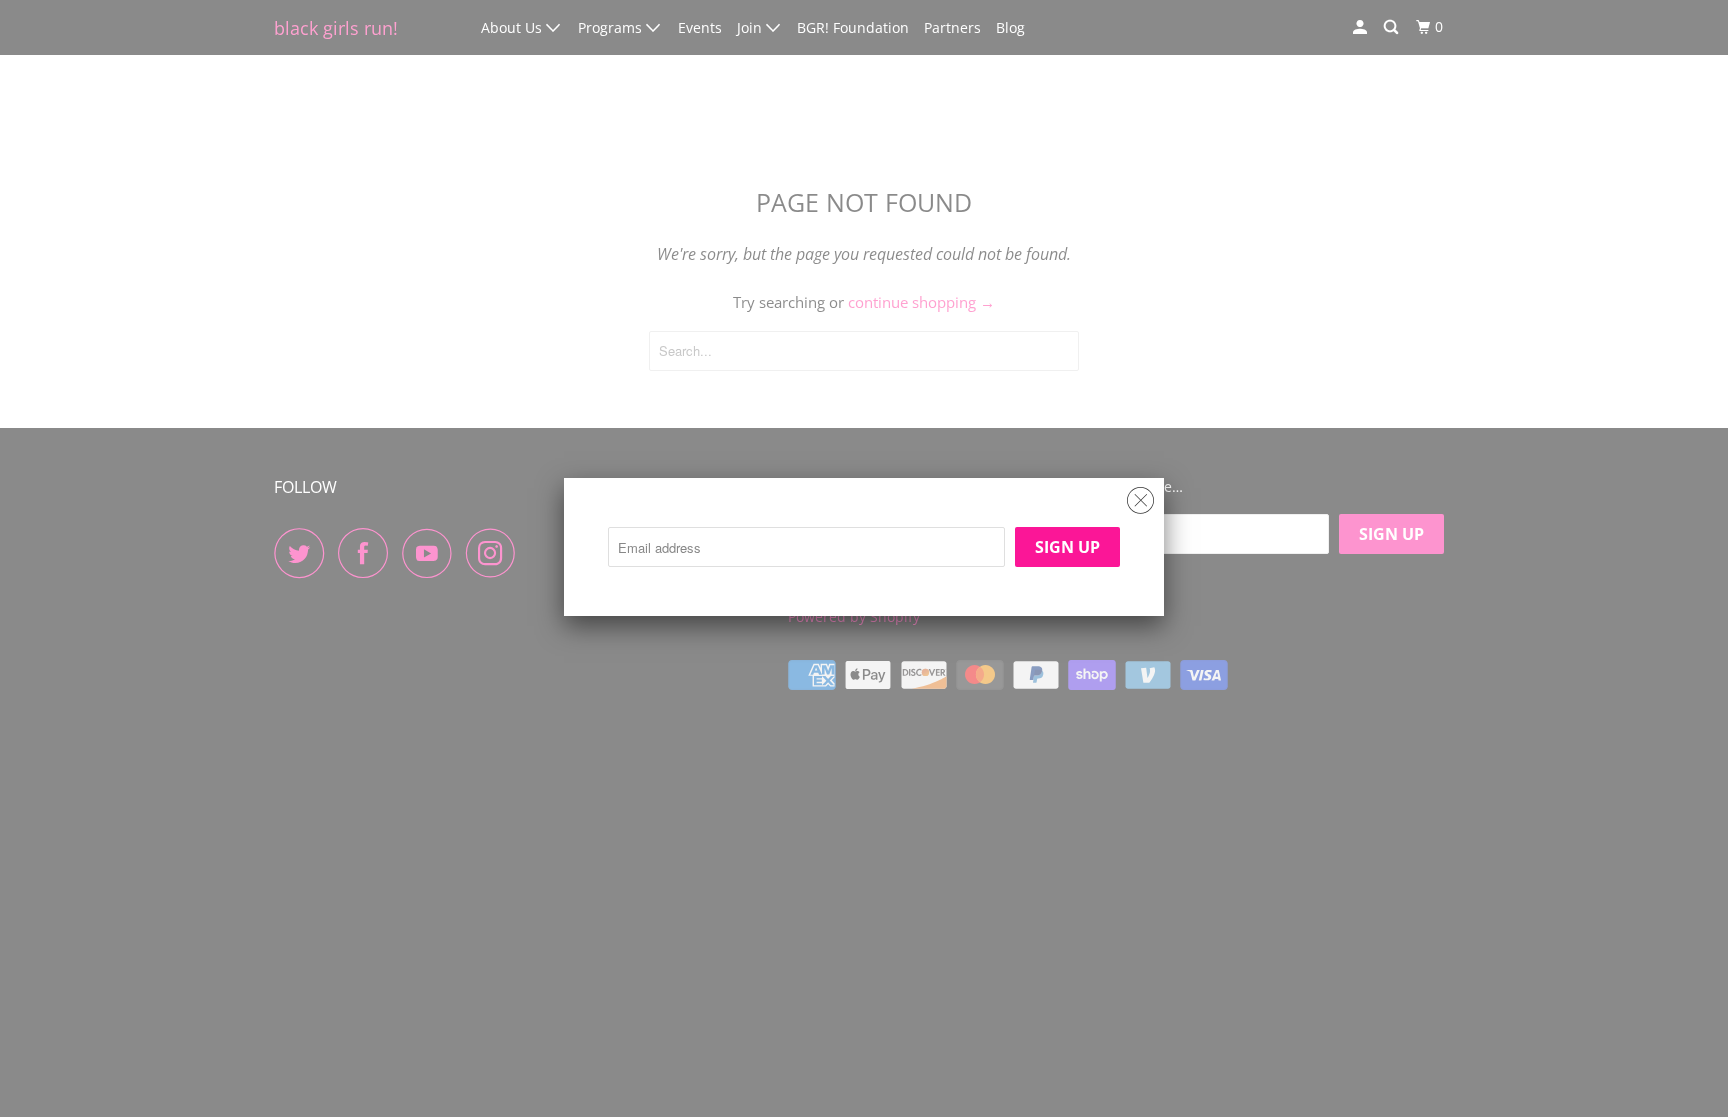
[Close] (1140, 495)
